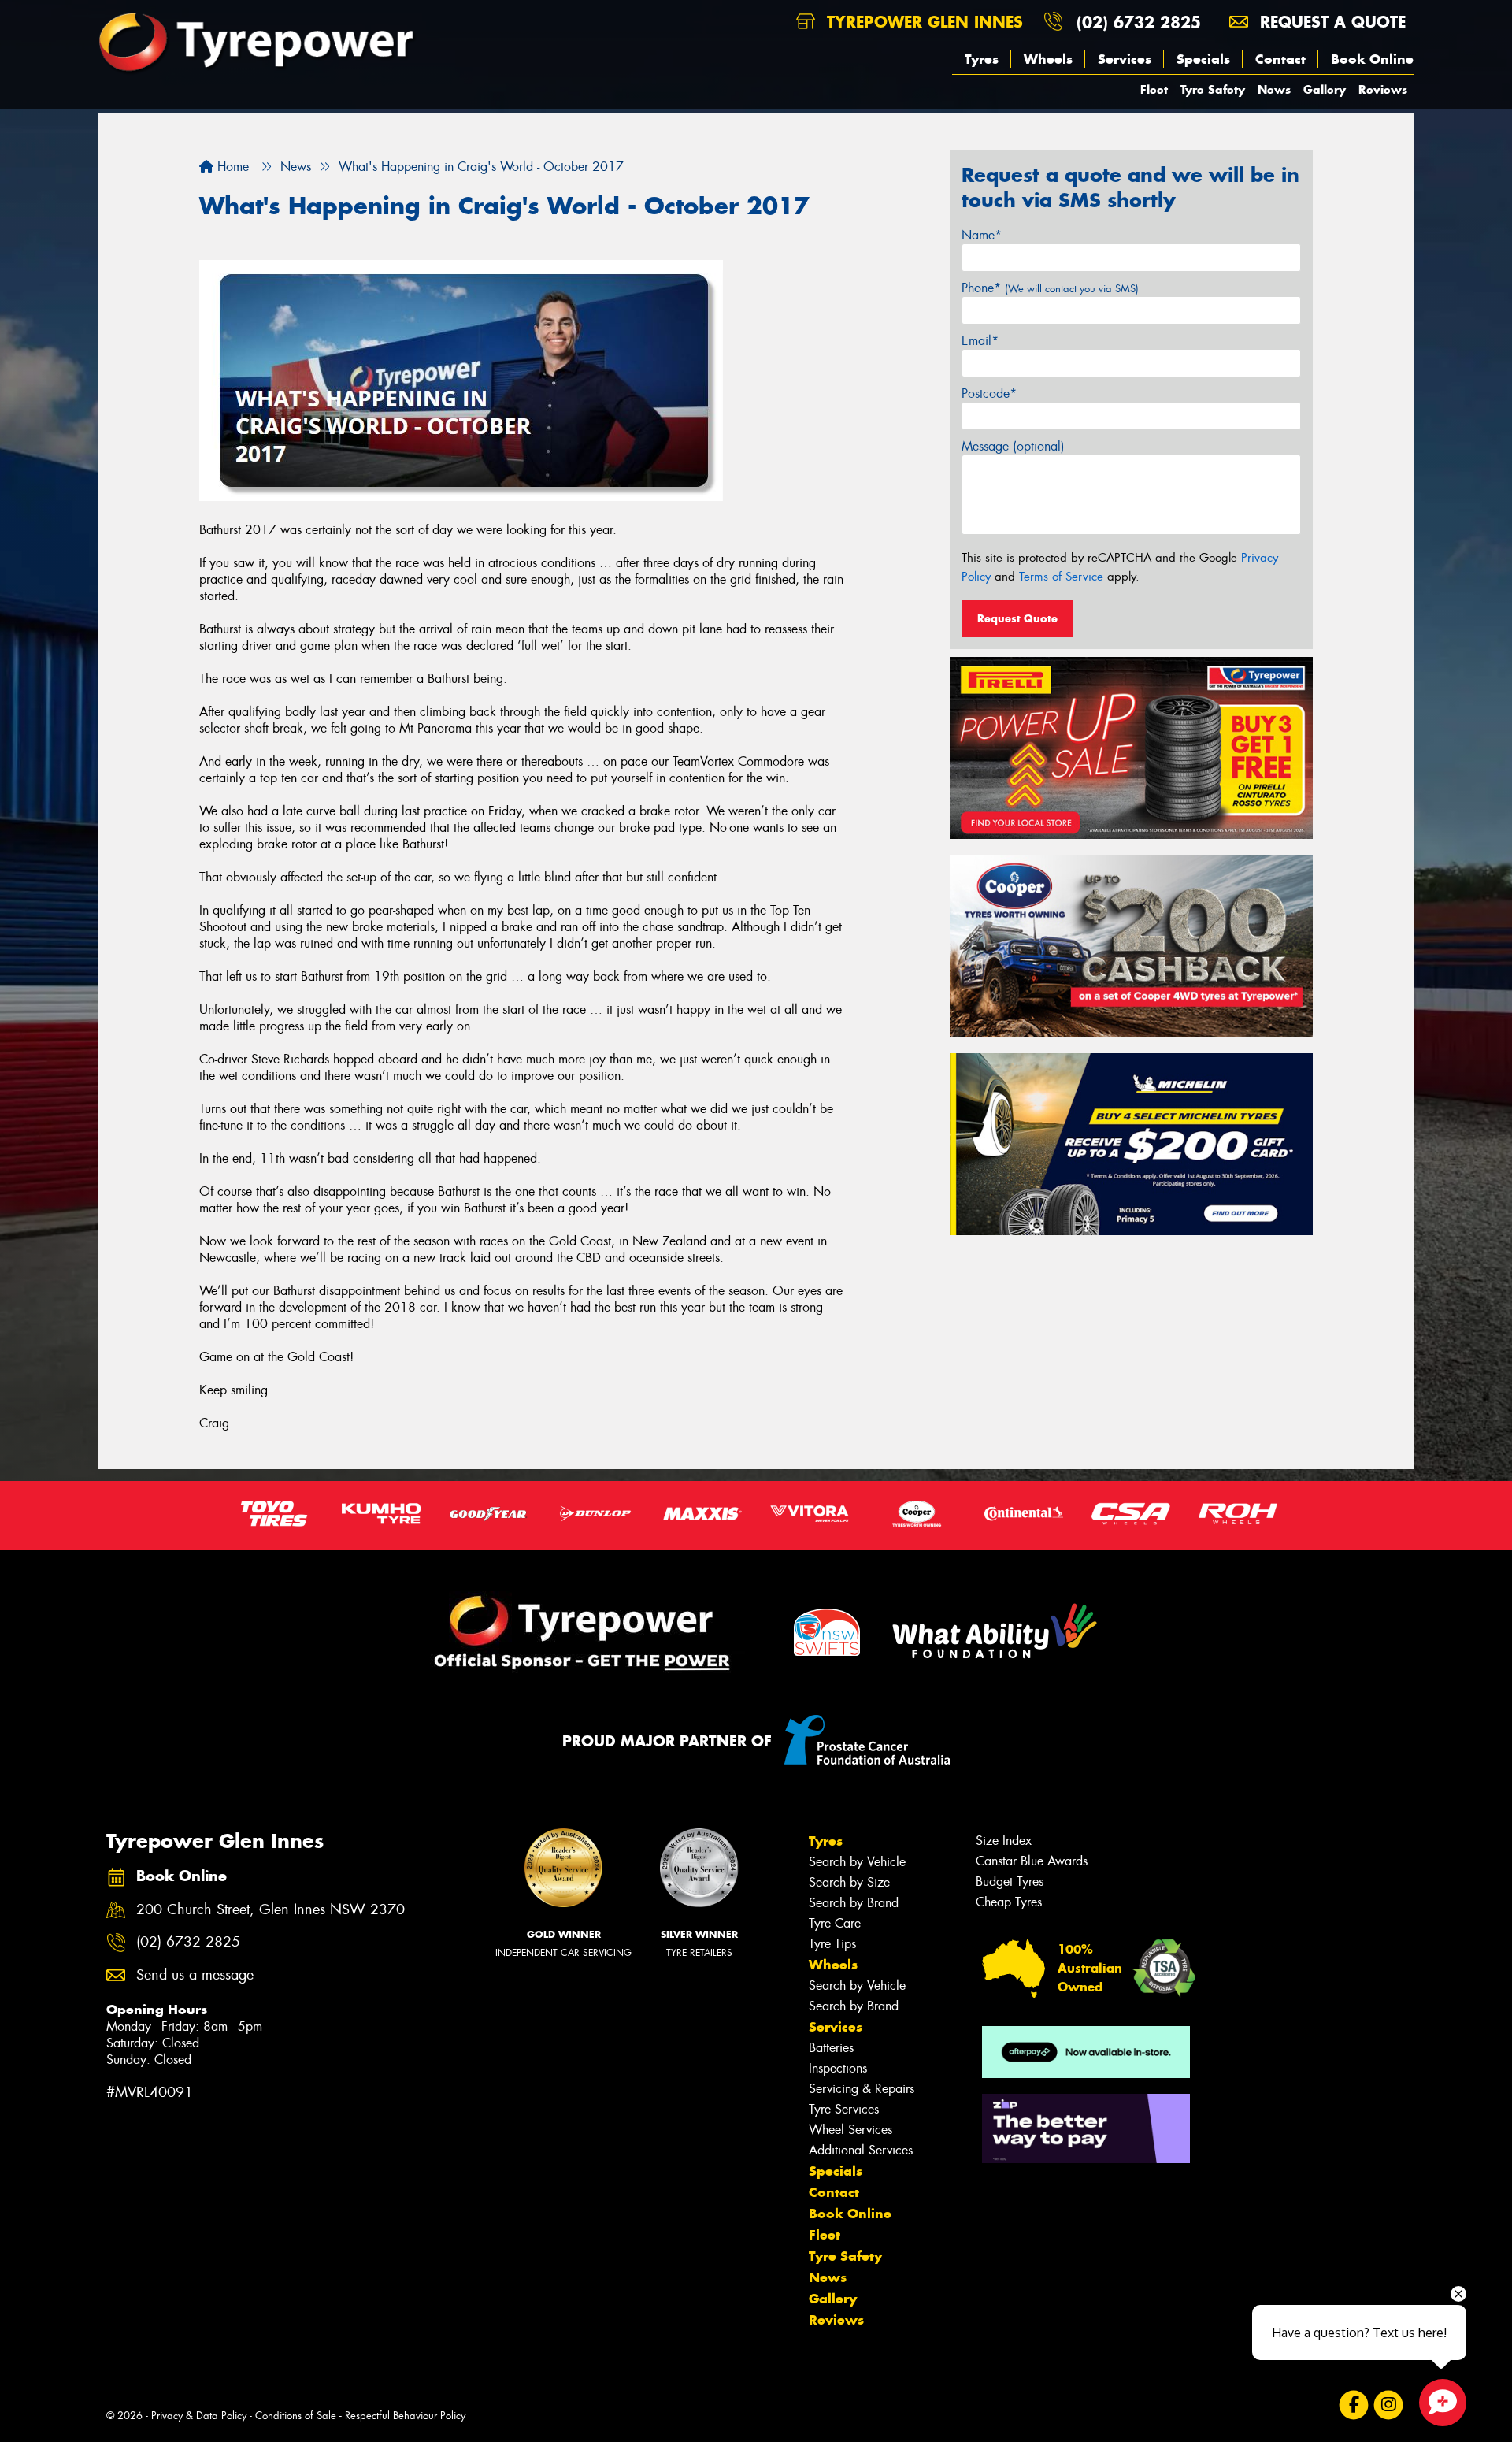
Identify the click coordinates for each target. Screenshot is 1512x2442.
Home (231, 167)
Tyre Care (835, 1923)
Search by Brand (854, 1903)
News (1274, 89)
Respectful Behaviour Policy (405, 2416)
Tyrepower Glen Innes (922, 22)
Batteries (831, 2048)
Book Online (1372, 59)
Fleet (1154, 89)
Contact (1280, 59)
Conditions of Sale (296, 2416)
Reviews (1383, 89)
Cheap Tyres (1009, 1902)
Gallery (1325, 89)
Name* (982, 235)
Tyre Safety (1213, 89)
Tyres (982, 59)
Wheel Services (850, 2130)
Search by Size (849, 1882)
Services (1125, 59)
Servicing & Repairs (862, 2089)
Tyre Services (844, 2109)
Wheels (1048, 59)
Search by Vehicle (857, 1862)
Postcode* (989, 393)
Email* (980, 341)
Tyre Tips (832, 1944)
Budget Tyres (1010, 1882)
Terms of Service (1061, 577)
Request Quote (1017, 618)
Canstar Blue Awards (1032, 1861)
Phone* (1050, 288)
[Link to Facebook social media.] (1354, 2405)
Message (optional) (1013, 446)
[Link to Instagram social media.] (1389, 2405)
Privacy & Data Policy (199, 2416)
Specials (1203, 59)
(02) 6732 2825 (1139, 22)
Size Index (1004, 1841)
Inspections (838, 2068)
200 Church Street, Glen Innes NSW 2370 (271, 1910)
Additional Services (861, 2150)
